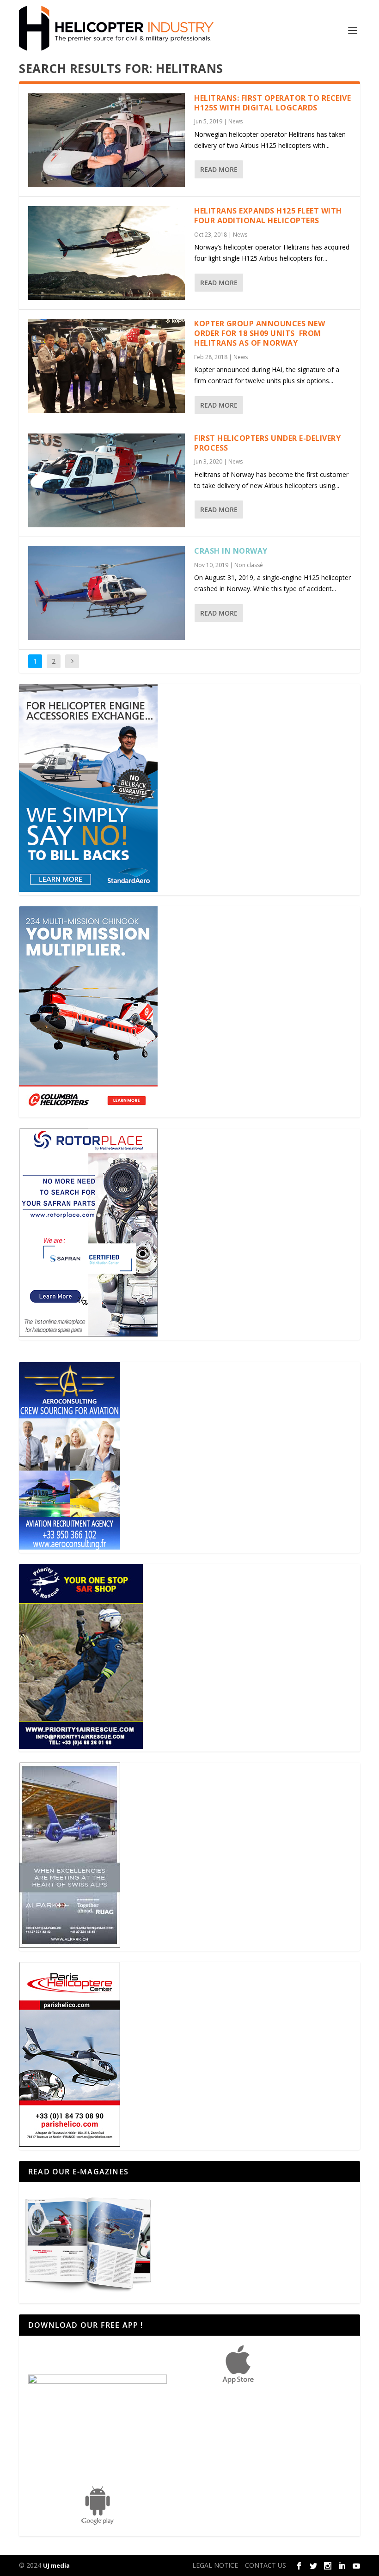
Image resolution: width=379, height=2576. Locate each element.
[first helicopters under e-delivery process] (107, 480)
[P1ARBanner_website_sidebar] (81, 1746)
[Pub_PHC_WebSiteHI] (70, 2144)
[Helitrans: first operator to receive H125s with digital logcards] (107, 140)
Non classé (249, 565)
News (235, 121)
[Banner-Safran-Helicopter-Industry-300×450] (88, 1334)
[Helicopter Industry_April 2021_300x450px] (88, 1112)
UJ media (56, 2565)
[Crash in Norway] (107, 593)
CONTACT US (266, 2565)
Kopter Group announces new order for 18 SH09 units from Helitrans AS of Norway (260, 333)
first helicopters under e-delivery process (267, 443)
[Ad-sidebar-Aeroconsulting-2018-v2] (70, 1547)
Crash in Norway (231, 551)
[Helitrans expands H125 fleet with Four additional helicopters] (107, 253)
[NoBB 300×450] (88, 889)
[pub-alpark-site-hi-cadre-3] (70, 1945)
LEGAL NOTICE (215, 2565)
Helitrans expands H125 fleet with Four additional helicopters (268, 216)
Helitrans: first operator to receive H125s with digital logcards (272, 103)
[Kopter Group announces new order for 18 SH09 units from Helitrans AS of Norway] (107, 366)
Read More (219, 169)
